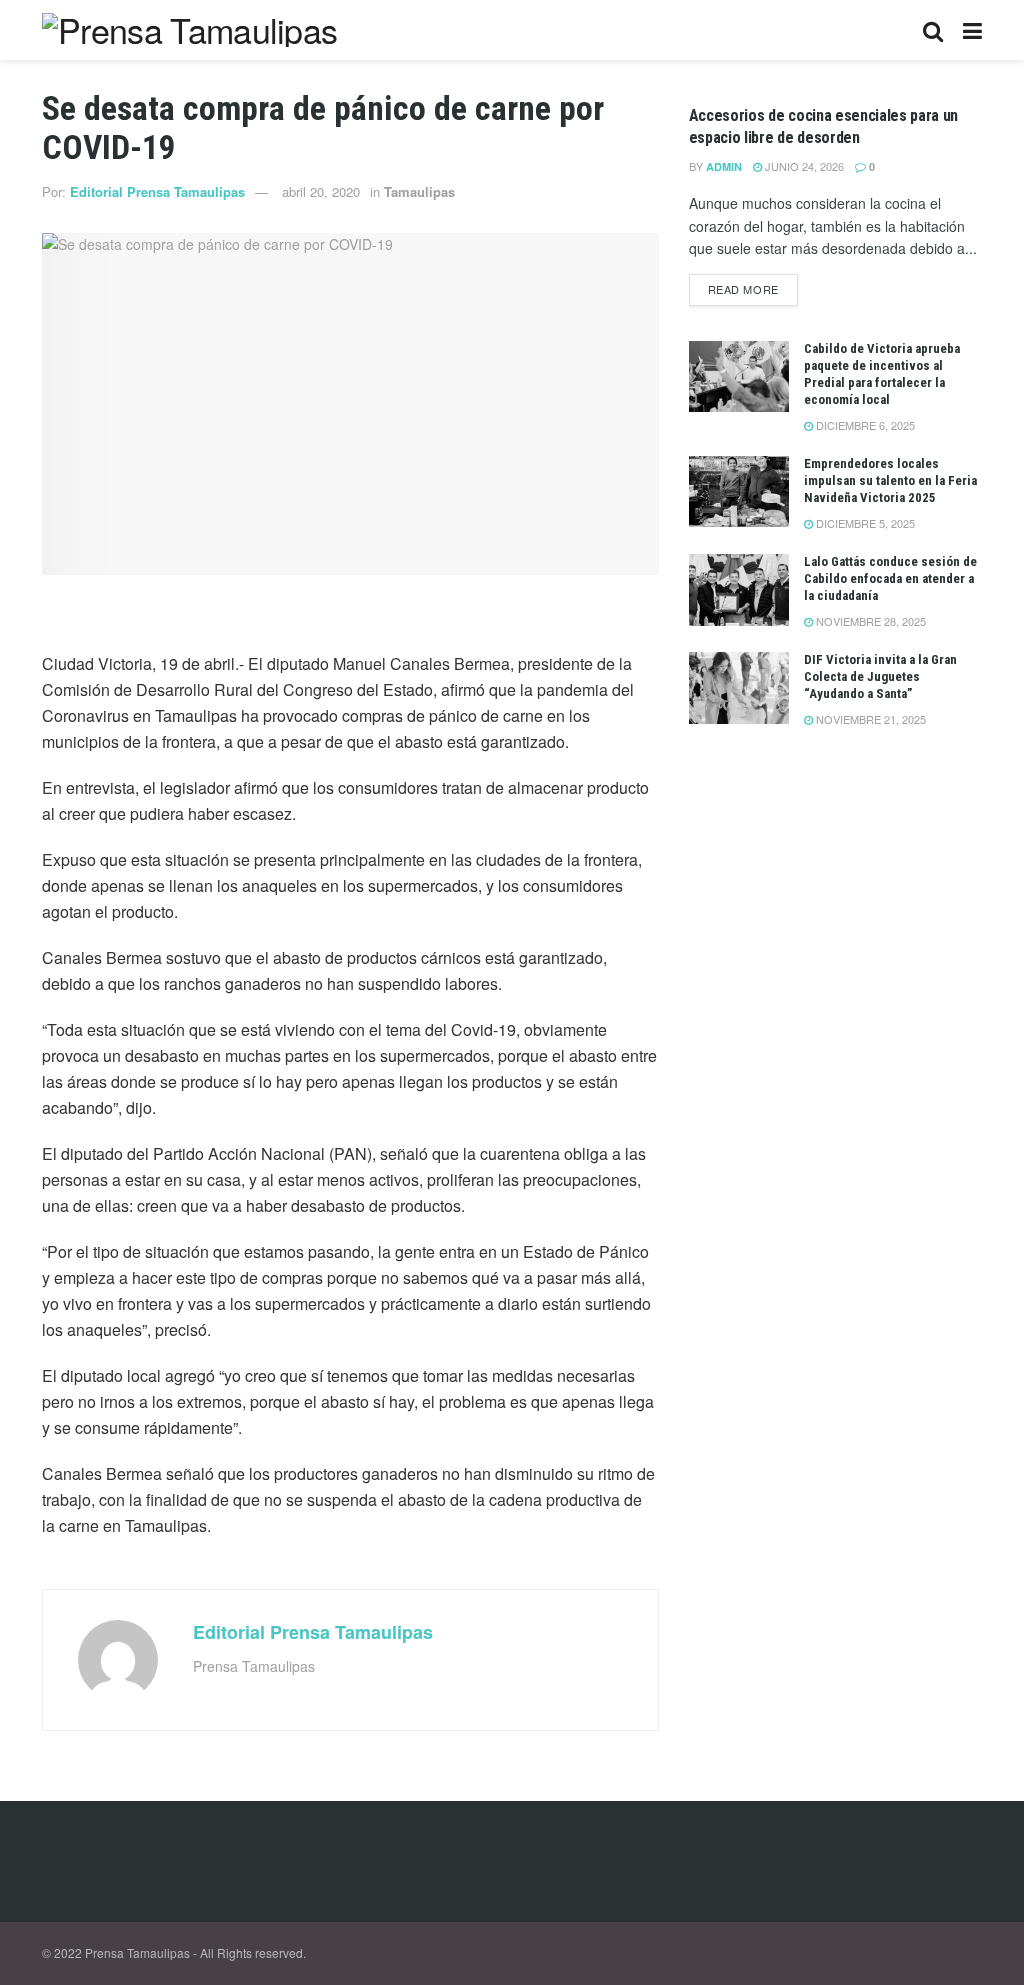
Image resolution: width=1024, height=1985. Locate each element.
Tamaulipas (419, 191)
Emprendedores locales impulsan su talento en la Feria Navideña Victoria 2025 (890, 480)
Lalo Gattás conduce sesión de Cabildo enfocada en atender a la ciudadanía (890, 578)
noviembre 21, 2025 (869, 719)
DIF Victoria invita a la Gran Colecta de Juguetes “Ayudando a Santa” (880, 676)
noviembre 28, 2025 (869, 621)
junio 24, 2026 (803, 166)
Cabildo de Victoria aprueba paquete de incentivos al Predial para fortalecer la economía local (882, 374)
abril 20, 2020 (321, 191)
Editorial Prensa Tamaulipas (157, 191)
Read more (743, 289)
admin (724, 166)
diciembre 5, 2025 (864, 523)
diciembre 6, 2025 (864, 425)
